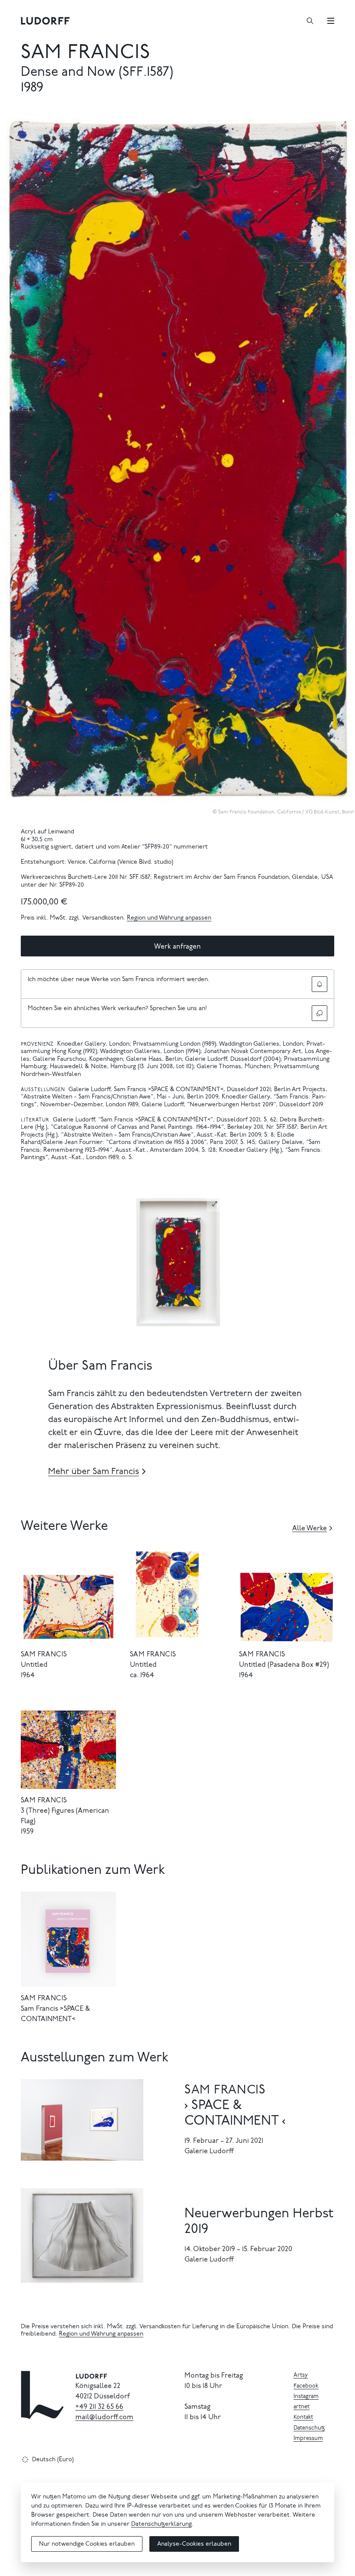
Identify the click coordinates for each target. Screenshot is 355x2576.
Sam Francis (86, 53)
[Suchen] (310, 21)
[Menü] (331, 21)
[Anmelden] (319, 984)
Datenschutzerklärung (161, 2524)
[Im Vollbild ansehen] (344, 124)
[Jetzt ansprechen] (319, 1013)
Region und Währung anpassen (169, 918)
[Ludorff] (45, 21)
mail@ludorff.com (104, 2417)
